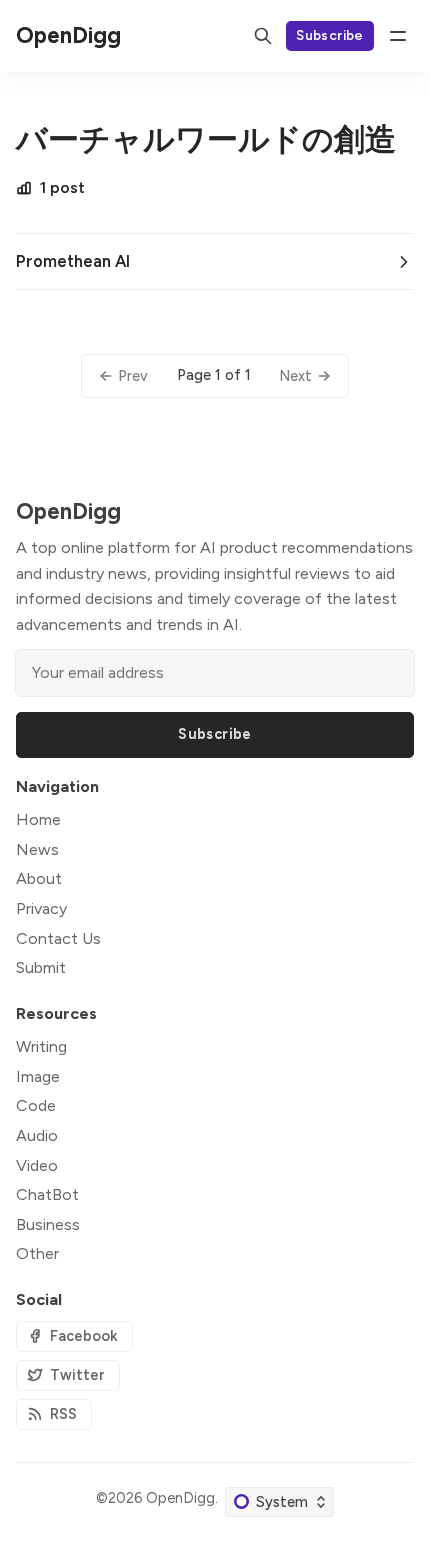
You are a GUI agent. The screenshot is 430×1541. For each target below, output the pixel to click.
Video (37, 1165)
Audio (37, 1135)
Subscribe (330, 35)
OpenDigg (180, 1498)
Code (36, 1105)
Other (37, 1253)
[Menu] (398, 36)
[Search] (263, 36)
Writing (41, 1046)
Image (38, 1076)
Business (48, 1224)
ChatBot (47, 1194)
